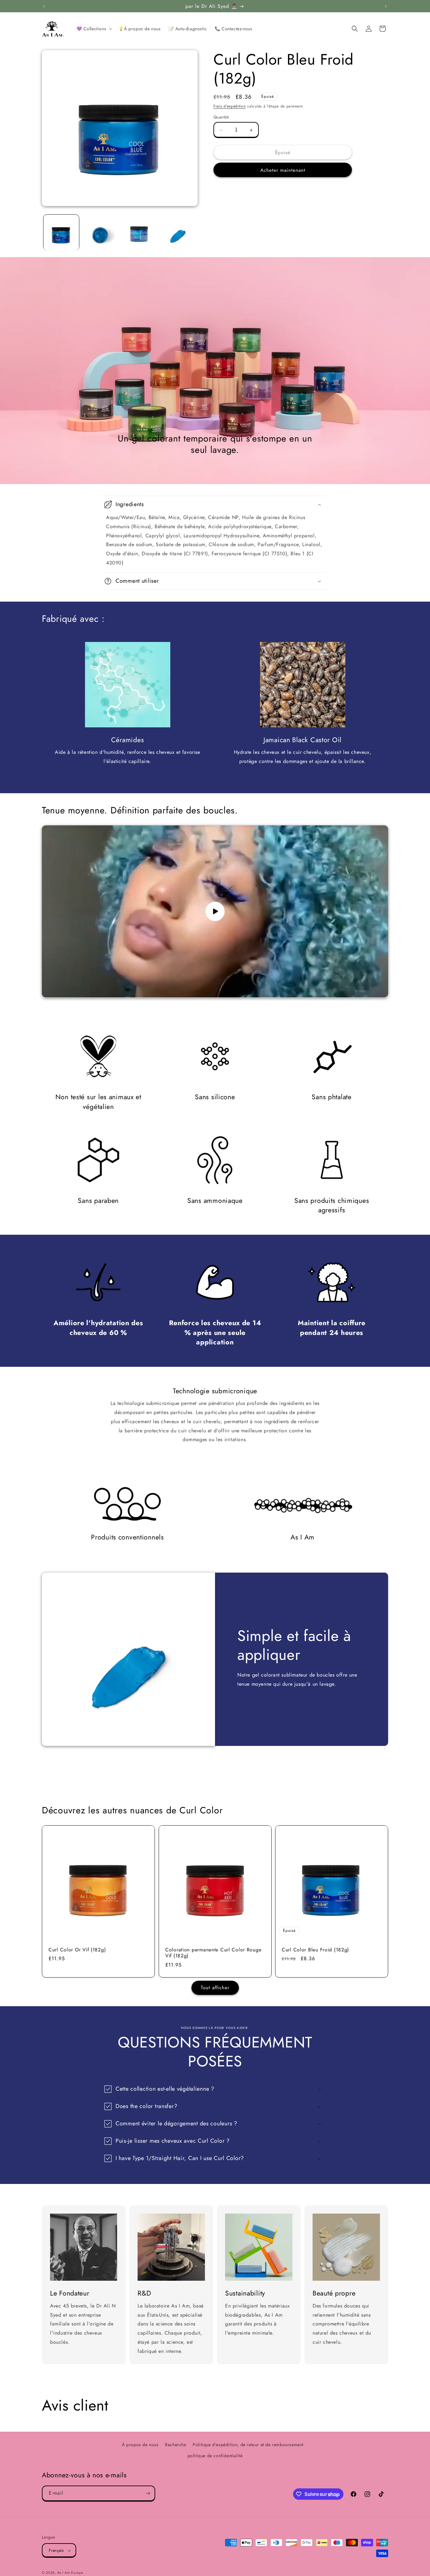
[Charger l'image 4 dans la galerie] (178, 232)
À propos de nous (140, 2445)
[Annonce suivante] (386, 6)
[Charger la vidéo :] (215, 911)
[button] (94, 29)
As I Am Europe (70, 2573)
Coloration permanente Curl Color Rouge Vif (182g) (213, 1953)
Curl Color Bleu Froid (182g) (315, 1950)
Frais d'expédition (230, 106)
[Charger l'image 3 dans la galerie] (139, 232)
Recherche (175, 2445)
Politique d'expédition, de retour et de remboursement (248, 2445)
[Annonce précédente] (44, 6)
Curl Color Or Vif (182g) (77, 1950)
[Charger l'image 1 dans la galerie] (61, 232)
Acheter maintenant (283, 170)
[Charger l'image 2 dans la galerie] (100, 232)
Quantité (221, 117)
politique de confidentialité (215, 2456)
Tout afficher (215, 1988)
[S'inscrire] (148, 2493)
